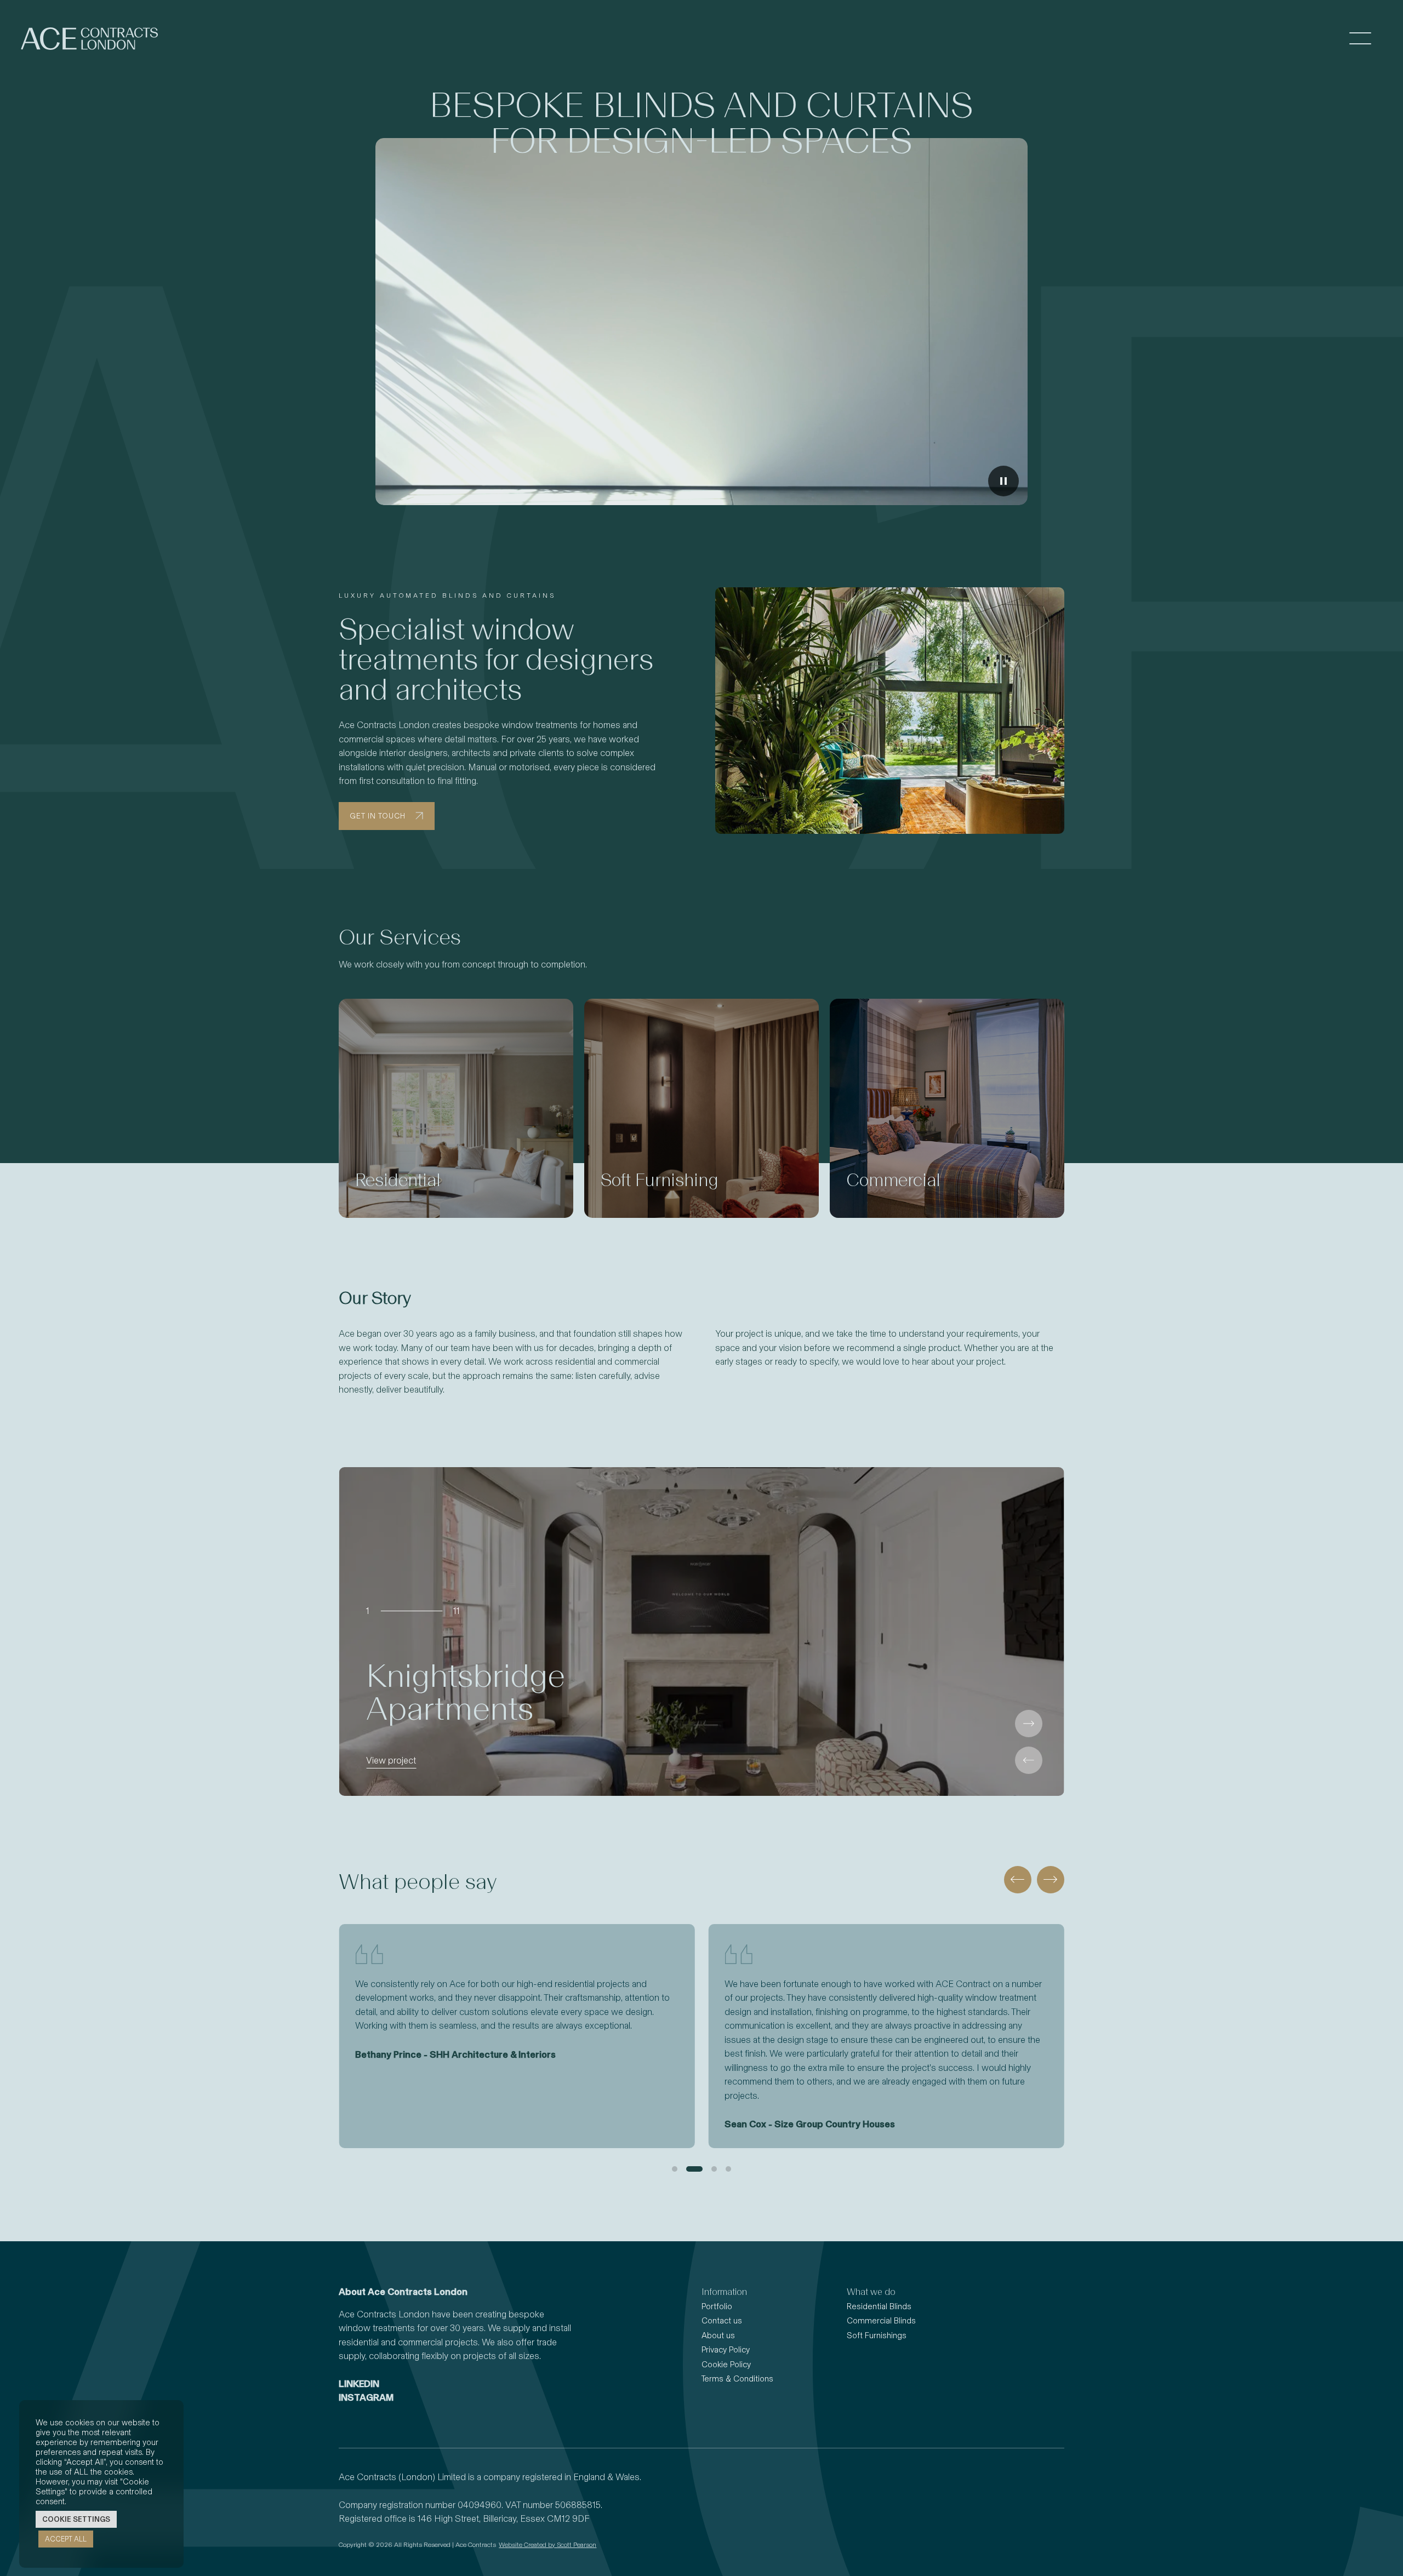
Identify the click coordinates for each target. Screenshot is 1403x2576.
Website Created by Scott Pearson (547, 2545)
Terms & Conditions (737, 2379)
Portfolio (717, 2306)
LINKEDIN (359, 2384)
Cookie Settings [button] (76, 2519)
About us (718, 2335)
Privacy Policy (726, 2350)
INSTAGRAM (366, 2397)
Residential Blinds (879, 2306)
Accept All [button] (66, 2539)
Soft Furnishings (877, 2335)
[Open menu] (1360, 39)
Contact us (722, 2321)
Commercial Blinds (881, 2321)
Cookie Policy (726, 2365)
